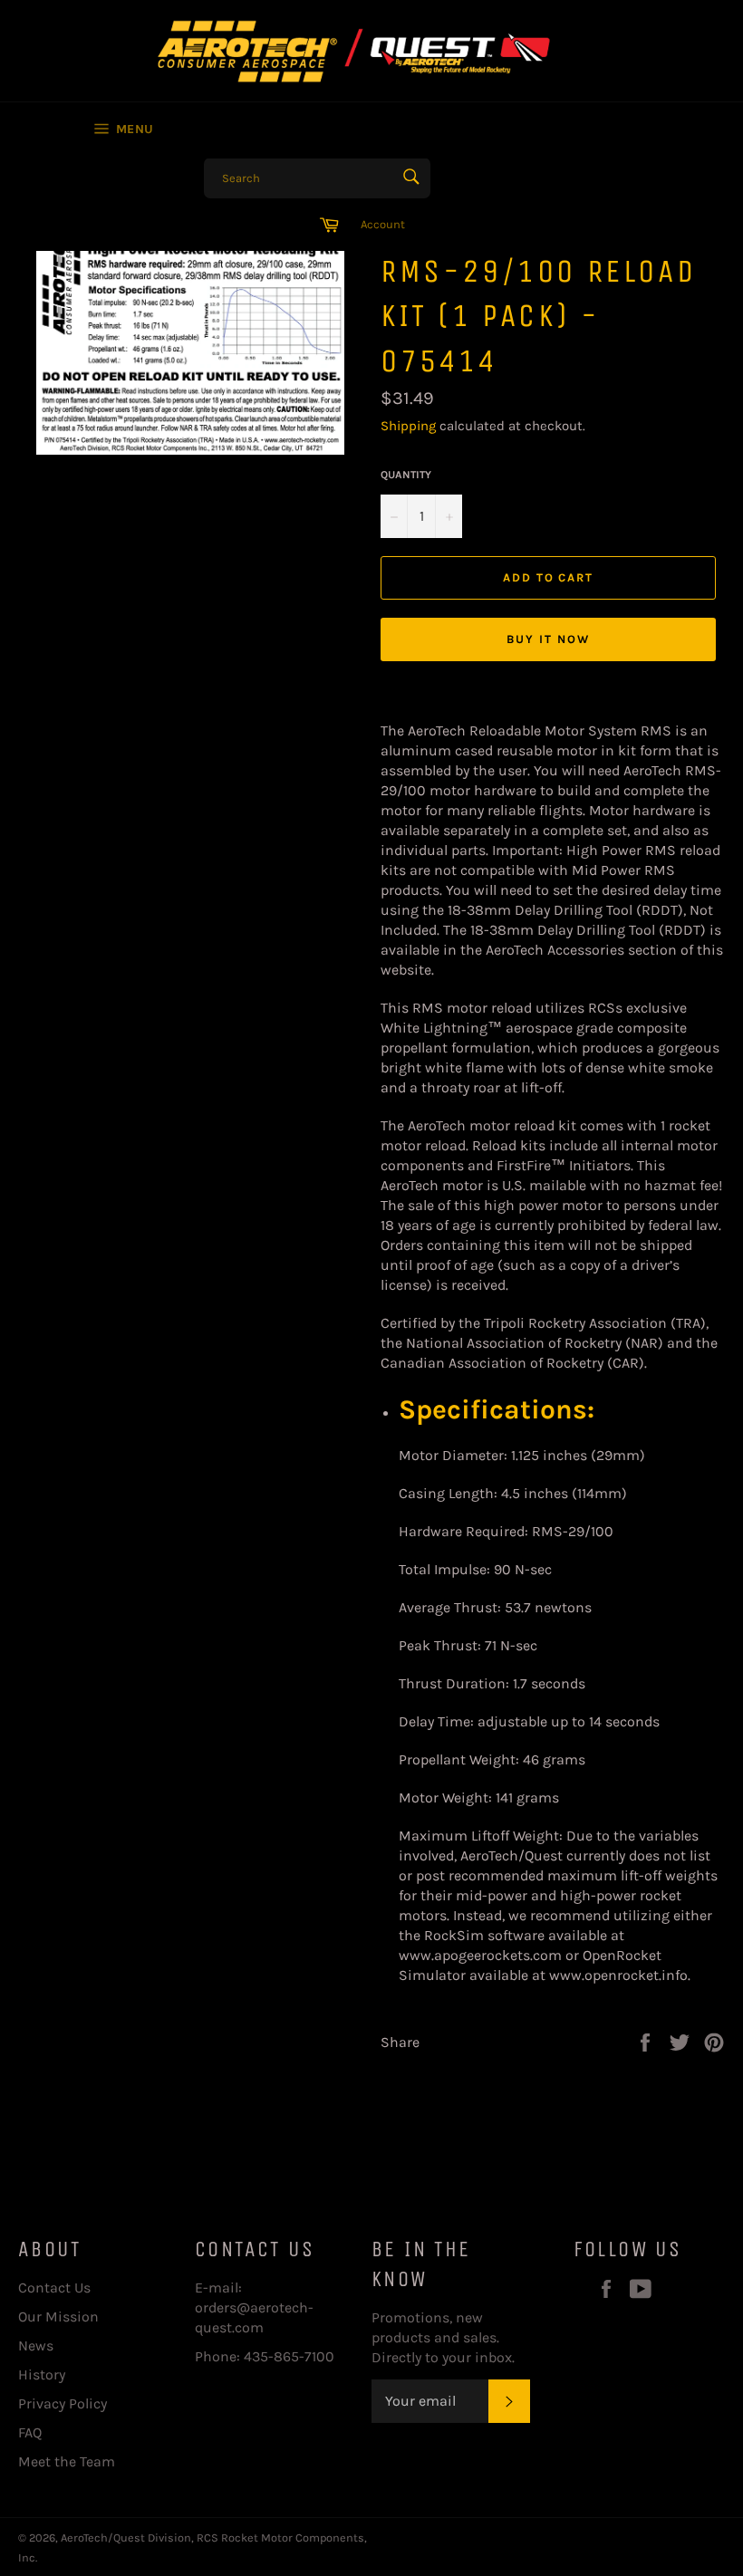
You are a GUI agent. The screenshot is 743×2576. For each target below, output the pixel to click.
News (36, 2345)
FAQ (30, 2432)
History (42, 2374)
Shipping (408, 426)
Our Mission (58, 2316)
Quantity (406, 475)
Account (383, 224)
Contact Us (54, 2288)
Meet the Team (67, 2461)
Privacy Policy (63, 2403)
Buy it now (548, 639)
